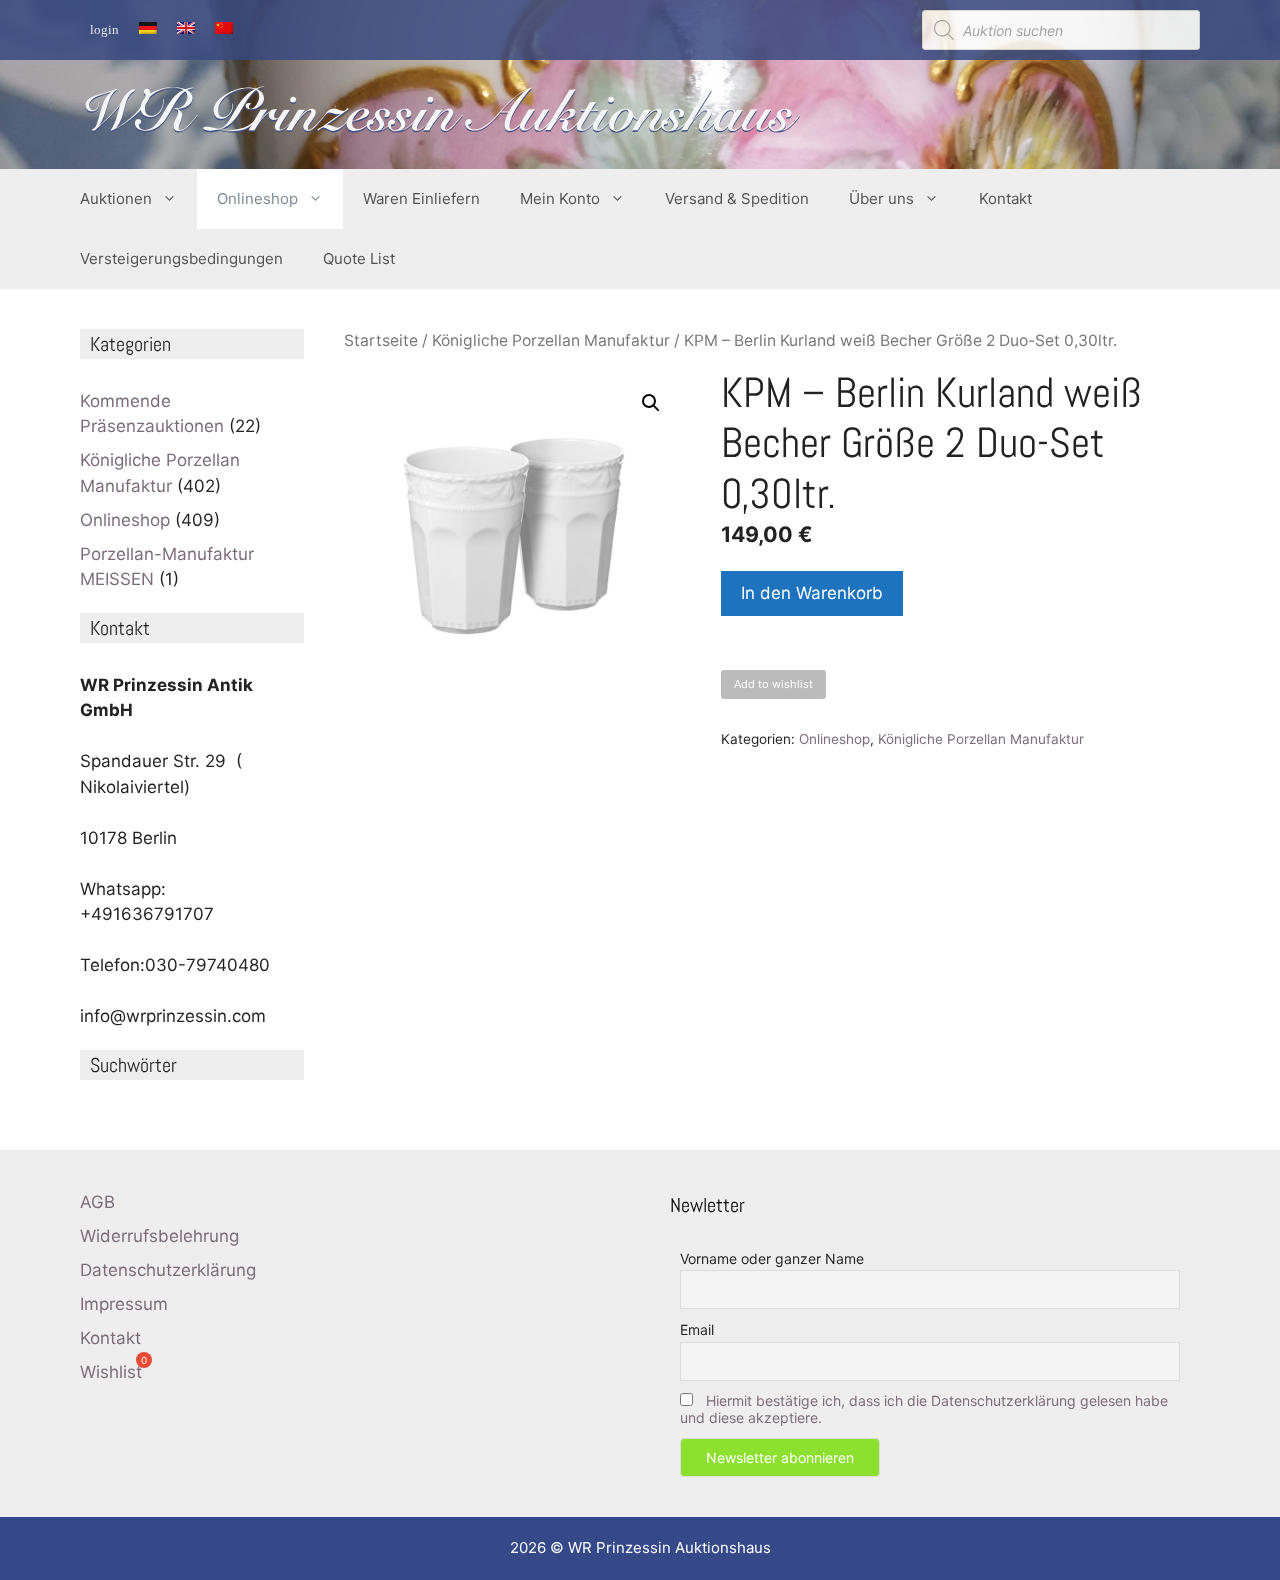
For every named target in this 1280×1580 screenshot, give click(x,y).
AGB (97, 1202)
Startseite (381, 340)
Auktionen (116, 198)
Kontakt (1005, 198)
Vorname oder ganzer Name (772, 1258)
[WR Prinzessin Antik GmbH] (440, 113)
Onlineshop (257, 198)
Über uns (881, 198)
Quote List (359, 258)
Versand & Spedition (737, 198)
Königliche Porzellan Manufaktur (551, 340)
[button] (651, 403)
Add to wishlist (773, 684)
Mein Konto (560, 198)
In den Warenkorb (812, 593)
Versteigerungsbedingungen (181, 258)
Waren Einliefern (421, 198)
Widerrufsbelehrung (159, 1236)
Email (697, 1329)
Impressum (124, 1304)
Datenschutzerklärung (168, 1270)
